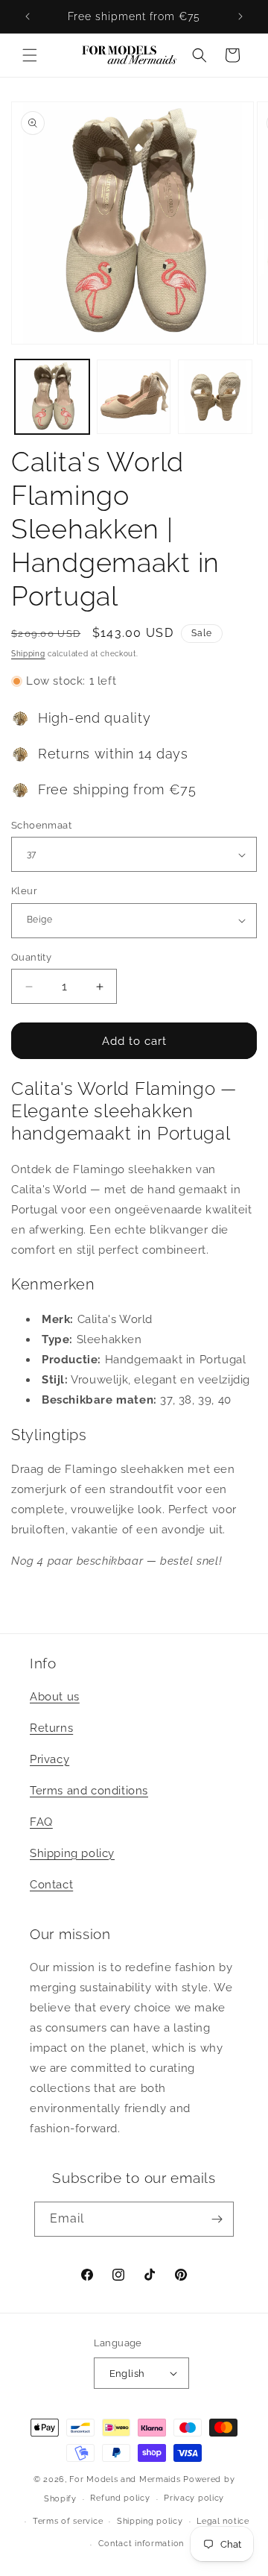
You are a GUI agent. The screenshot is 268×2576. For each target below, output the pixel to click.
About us (55, 1697)
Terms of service (68, 2521)
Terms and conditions (89, 1791)
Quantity (31, 957)
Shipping (28, 654)
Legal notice (223, 2521)
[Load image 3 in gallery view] (215, 397)
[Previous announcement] (28, 16)
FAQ (41, 1822)
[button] (30, 55)
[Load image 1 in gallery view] (52, 397)
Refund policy (120, 2498)
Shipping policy (72, 1853)
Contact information (141, 2544)
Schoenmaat (41, 825)
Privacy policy (194, 2498)
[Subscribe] (217, 2219)
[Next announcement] (240, 16)
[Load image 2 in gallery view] (134, 397)
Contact (51, 1885)
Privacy (50, 1759)
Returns (51, 1728)
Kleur (24, 891)
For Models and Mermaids (125, 2479)
